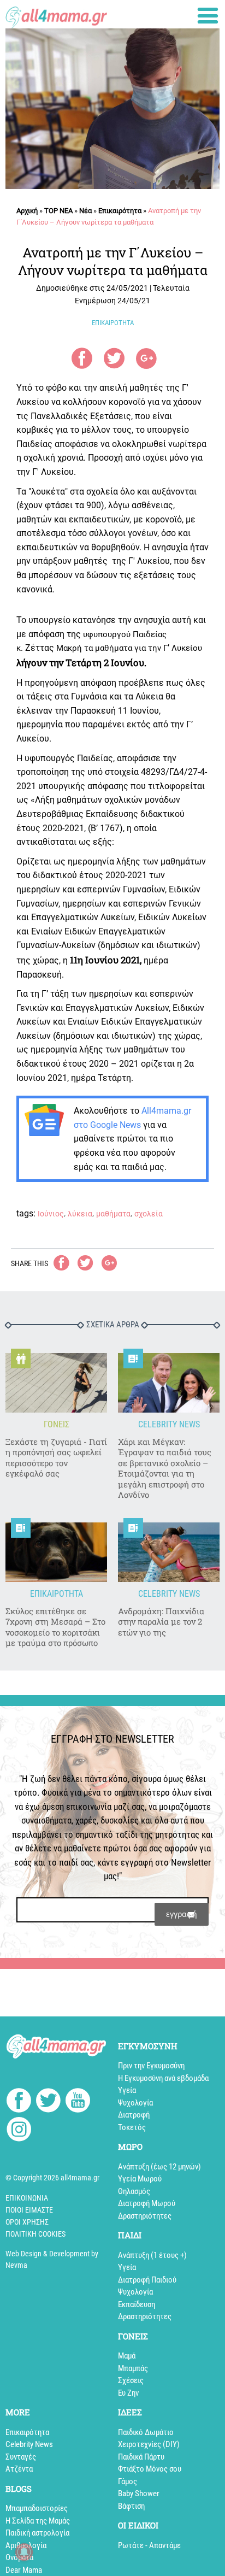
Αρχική (27, 211)
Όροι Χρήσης (27, 2222)
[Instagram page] (19, 2131)
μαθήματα (113, 1214)
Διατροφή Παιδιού (147, 2280)
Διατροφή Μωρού (147, 2203)
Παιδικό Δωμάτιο (146, 2432)
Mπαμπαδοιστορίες (37, 2508)
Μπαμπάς (133, 2368)
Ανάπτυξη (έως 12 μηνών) (159, 2167)
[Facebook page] (19, 2102)
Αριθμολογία (26, 2545)
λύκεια (80, 1214)
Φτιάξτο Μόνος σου (150, 2469)
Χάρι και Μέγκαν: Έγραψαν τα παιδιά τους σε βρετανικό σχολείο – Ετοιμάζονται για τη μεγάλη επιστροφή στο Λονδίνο (165, 1469)
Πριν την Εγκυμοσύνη (151, 2066)
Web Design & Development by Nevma (52, 2259)
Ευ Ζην (128, 2393)
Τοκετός (132, 2127)
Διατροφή (134, 2115)
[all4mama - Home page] (56, 14)
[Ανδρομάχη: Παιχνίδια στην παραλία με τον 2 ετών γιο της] (169, 1552)
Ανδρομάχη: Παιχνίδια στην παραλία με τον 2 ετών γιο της (161, 1622)
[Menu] (208, 16)
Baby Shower (139, 2493)
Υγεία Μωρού (140, 2179)
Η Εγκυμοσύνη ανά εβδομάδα (163, 2078)
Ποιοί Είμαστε (29, 2210)
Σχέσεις (131, 2380)
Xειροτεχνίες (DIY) (149, 2444)
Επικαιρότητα (120, 211)
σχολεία (149, 1214)
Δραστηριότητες (145, 2216)
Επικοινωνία (27, 2198)
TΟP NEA (58, 211)
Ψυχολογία (135, 2103)
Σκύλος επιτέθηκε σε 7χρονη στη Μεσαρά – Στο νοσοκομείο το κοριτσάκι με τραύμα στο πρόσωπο (55, 1627)
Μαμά (127, 2356)
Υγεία (127, 2090)
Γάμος (128, 2481)
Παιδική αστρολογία (37, 2533)
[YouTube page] (78, 2102)
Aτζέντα (19, 2469)
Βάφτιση (131, 2506)
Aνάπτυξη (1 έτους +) (152, 2255)
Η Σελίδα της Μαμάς (38, 2521)
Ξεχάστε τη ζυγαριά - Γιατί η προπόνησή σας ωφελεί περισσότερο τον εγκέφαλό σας (56, 1458)
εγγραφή (182, 1914)
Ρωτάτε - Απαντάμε (149, 2545)
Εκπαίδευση (137, 2304)
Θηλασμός (134, 2191)
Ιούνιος (51, 1214)
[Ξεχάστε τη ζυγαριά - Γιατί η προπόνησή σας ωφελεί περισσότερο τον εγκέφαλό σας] (56, 1383)
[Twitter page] (48, 2102)
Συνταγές (21, 2457)
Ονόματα (19, 2557)
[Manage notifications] (24, 2552)
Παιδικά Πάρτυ (141, 2457)
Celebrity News (29, 2444)
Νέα (85, 211)
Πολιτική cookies (35, 2234)
